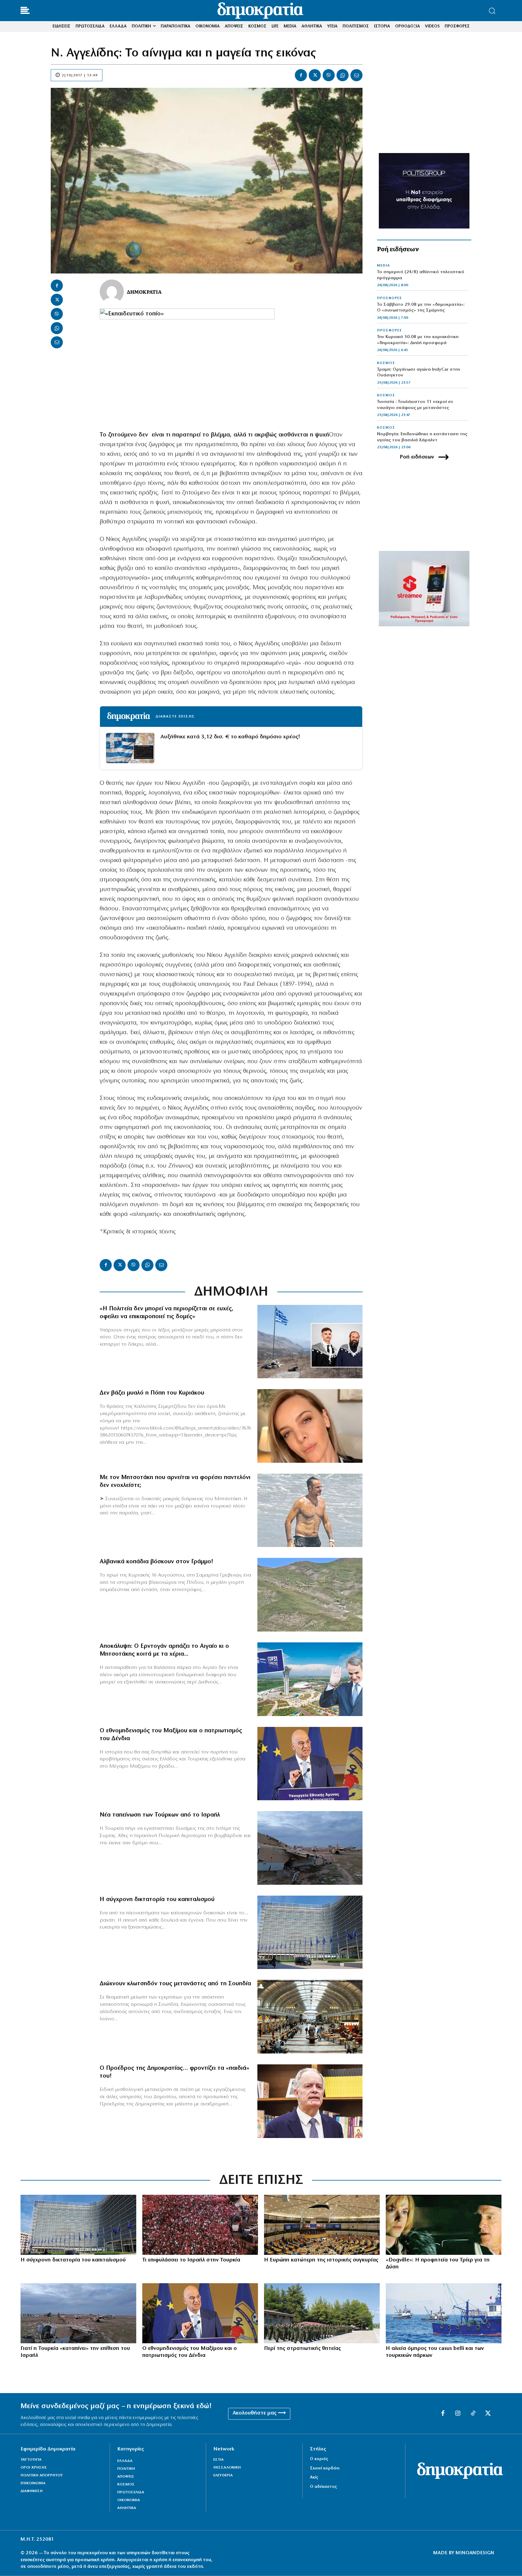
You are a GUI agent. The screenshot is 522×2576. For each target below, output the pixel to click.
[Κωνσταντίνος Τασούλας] (310, 2101)
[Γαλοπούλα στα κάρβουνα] (200, 2225)
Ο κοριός (319, 2459)
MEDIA (383, 266)
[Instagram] (458, 2414)
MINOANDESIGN (475, 2553)
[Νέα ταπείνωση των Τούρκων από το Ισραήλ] (310, 1848)
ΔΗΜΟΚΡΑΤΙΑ (144, 292)
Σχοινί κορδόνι (325, 2468)
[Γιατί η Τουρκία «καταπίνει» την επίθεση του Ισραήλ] (78, 2313)
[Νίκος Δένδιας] (310, 1764)
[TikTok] (473, 2414)
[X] (315, 75)
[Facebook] (301, 75)
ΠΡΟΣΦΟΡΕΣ (390, 298)
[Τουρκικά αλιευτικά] (444, 2313)
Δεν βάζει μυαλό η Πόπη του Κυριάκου (152, 1393)
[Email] (356, 75)
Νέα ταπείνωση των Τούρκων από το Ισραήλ (160, 1815)
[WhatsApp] (343, 75)
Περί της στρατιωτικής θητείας (302, 2349)
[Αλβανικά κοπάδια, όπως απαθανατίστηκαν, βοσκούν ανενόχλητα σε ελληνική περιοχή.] (310, 1595)
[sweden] (310, 2017)
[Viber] (329, 75)
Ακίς (314, 2477)
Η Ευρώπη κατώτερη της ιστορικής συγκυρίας (321, 2260)
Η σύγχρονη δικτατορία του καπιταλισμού (157, 1900)
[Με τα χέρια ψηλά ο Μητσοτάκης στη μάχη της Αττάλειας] (310, 1679)
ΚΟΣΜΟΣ (386, 363)
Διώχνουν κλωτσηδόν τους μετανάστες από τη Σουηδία (175, 1984)
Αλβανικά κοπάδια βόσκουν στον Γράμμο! (156, 1562)
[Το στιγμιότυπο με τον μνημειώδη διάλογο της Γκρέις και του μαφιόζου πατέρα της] (444, 2225)
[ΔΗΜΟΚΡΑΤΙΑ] (112, 292)
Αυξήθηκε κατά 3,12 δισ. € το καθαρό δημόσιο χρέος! (230, 737)
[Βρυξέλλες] (310, 1932)
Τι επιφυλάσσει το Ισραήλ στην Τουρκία (191, 2260)
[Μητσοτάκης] (310, 1510)
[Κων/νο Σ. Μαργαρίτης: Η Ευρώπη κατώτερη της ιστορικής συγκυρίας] (322, 2225)
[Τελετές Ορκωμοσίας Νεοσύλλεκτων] (322, 2313)
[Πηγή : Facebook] (310, 1426)
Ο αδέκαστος (323, 2487)
